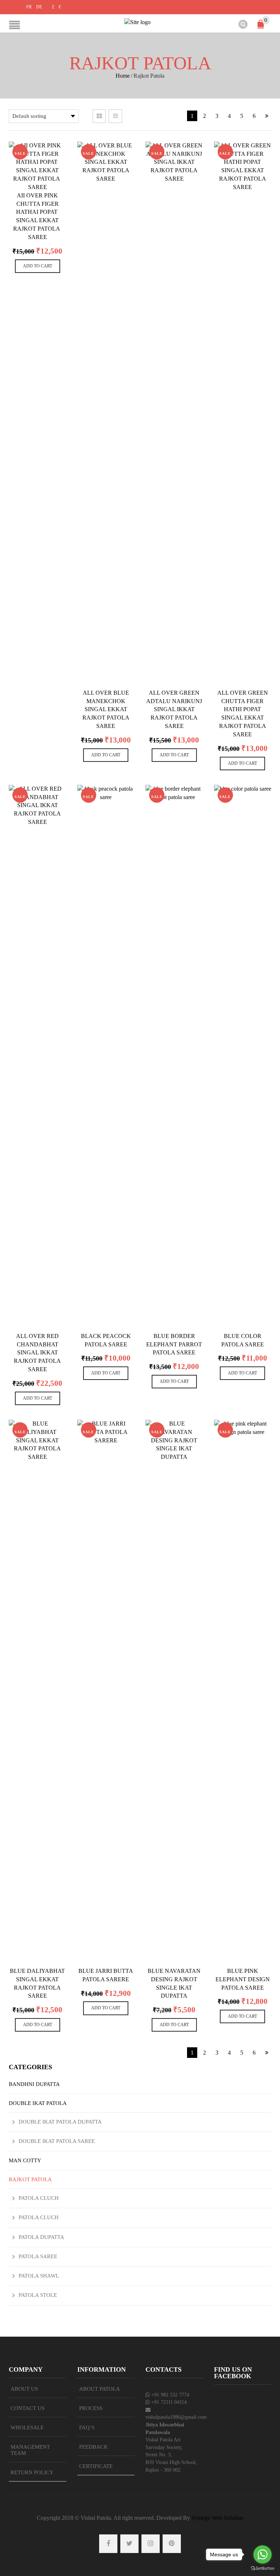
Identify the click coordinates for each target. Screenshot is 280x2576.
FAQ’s (87, 2427)
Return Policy (32, 2472)
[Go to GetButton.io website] (262, 2569)
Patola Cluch (39, 2198)
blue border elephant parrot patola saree (174, 1344)
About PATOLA (100, 2389)
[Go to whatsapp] (262, 2554)
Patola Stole (38, 2295)
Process (91, 2408)
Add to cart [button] (38, 266)
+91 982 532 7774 (170, 2395)
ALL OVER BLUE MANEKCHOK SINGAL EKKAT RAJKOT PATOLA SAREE (106, 709)
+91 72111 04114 (169, 2402)
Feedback (94, 2447)
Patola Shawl (39, 2276)
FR (29, 7)
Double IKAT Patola (38, 2103)
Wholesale (27, 2427)
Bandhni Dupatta (34, 2084)
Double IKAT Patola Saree (57, 2141)
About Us (24, 2389)
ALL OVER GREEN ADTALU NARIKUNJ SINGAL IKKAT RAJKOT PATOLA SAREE (174, 709)
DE (39, 7)
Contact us (28, 2408)
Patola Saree (38, 2256)
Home (123, 76)
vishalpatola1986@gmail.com (176, 2417)
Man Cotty (25, 2160)
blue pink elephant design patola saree (243, 1979)
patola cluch (39, 2217)
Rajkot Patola (30, 2179)
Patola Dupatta (41, 2237)
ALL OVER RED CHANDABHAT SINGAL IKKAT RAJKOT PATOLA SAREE (37, 1353)
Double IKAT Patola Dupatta (60, 2122)
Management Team (30, 2450)
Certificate (96, 2466)
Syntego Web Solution (217, 2518)
